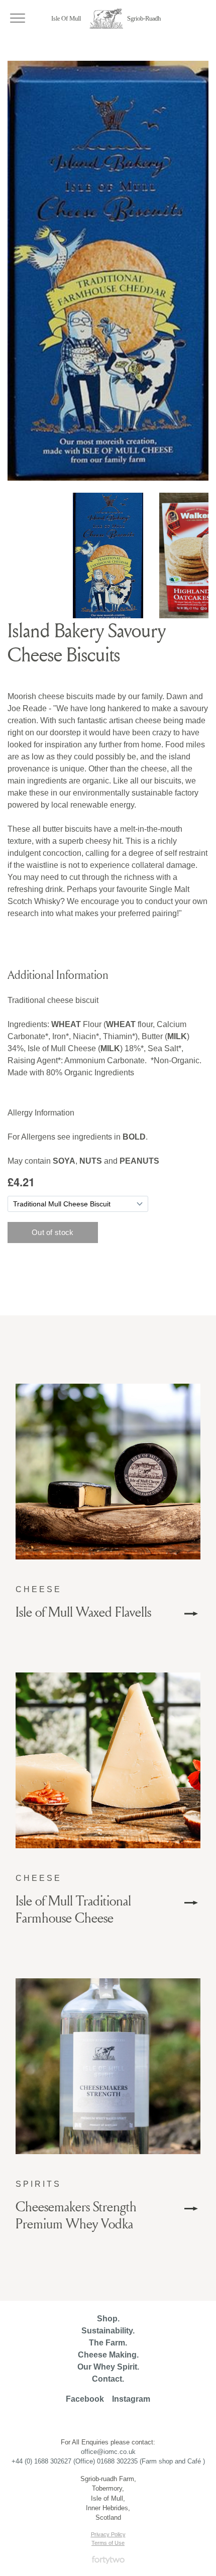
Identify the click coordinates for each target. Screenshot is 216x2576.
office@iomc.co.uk (108, 2452)
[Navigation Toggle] (18, 18)
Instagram (131, 2399)
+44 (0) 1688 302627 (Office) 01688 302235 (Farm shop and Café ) (108, 2461)
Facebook (85, 2399)
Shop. (108, 2319)
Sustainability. (108, 2331)
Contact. (108, 2379)
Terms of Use (108, 2543)
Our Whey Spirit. (108, 2367)
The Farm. (108, 2343)
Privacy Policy (108, 2534)
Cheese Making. (108, 2355)
